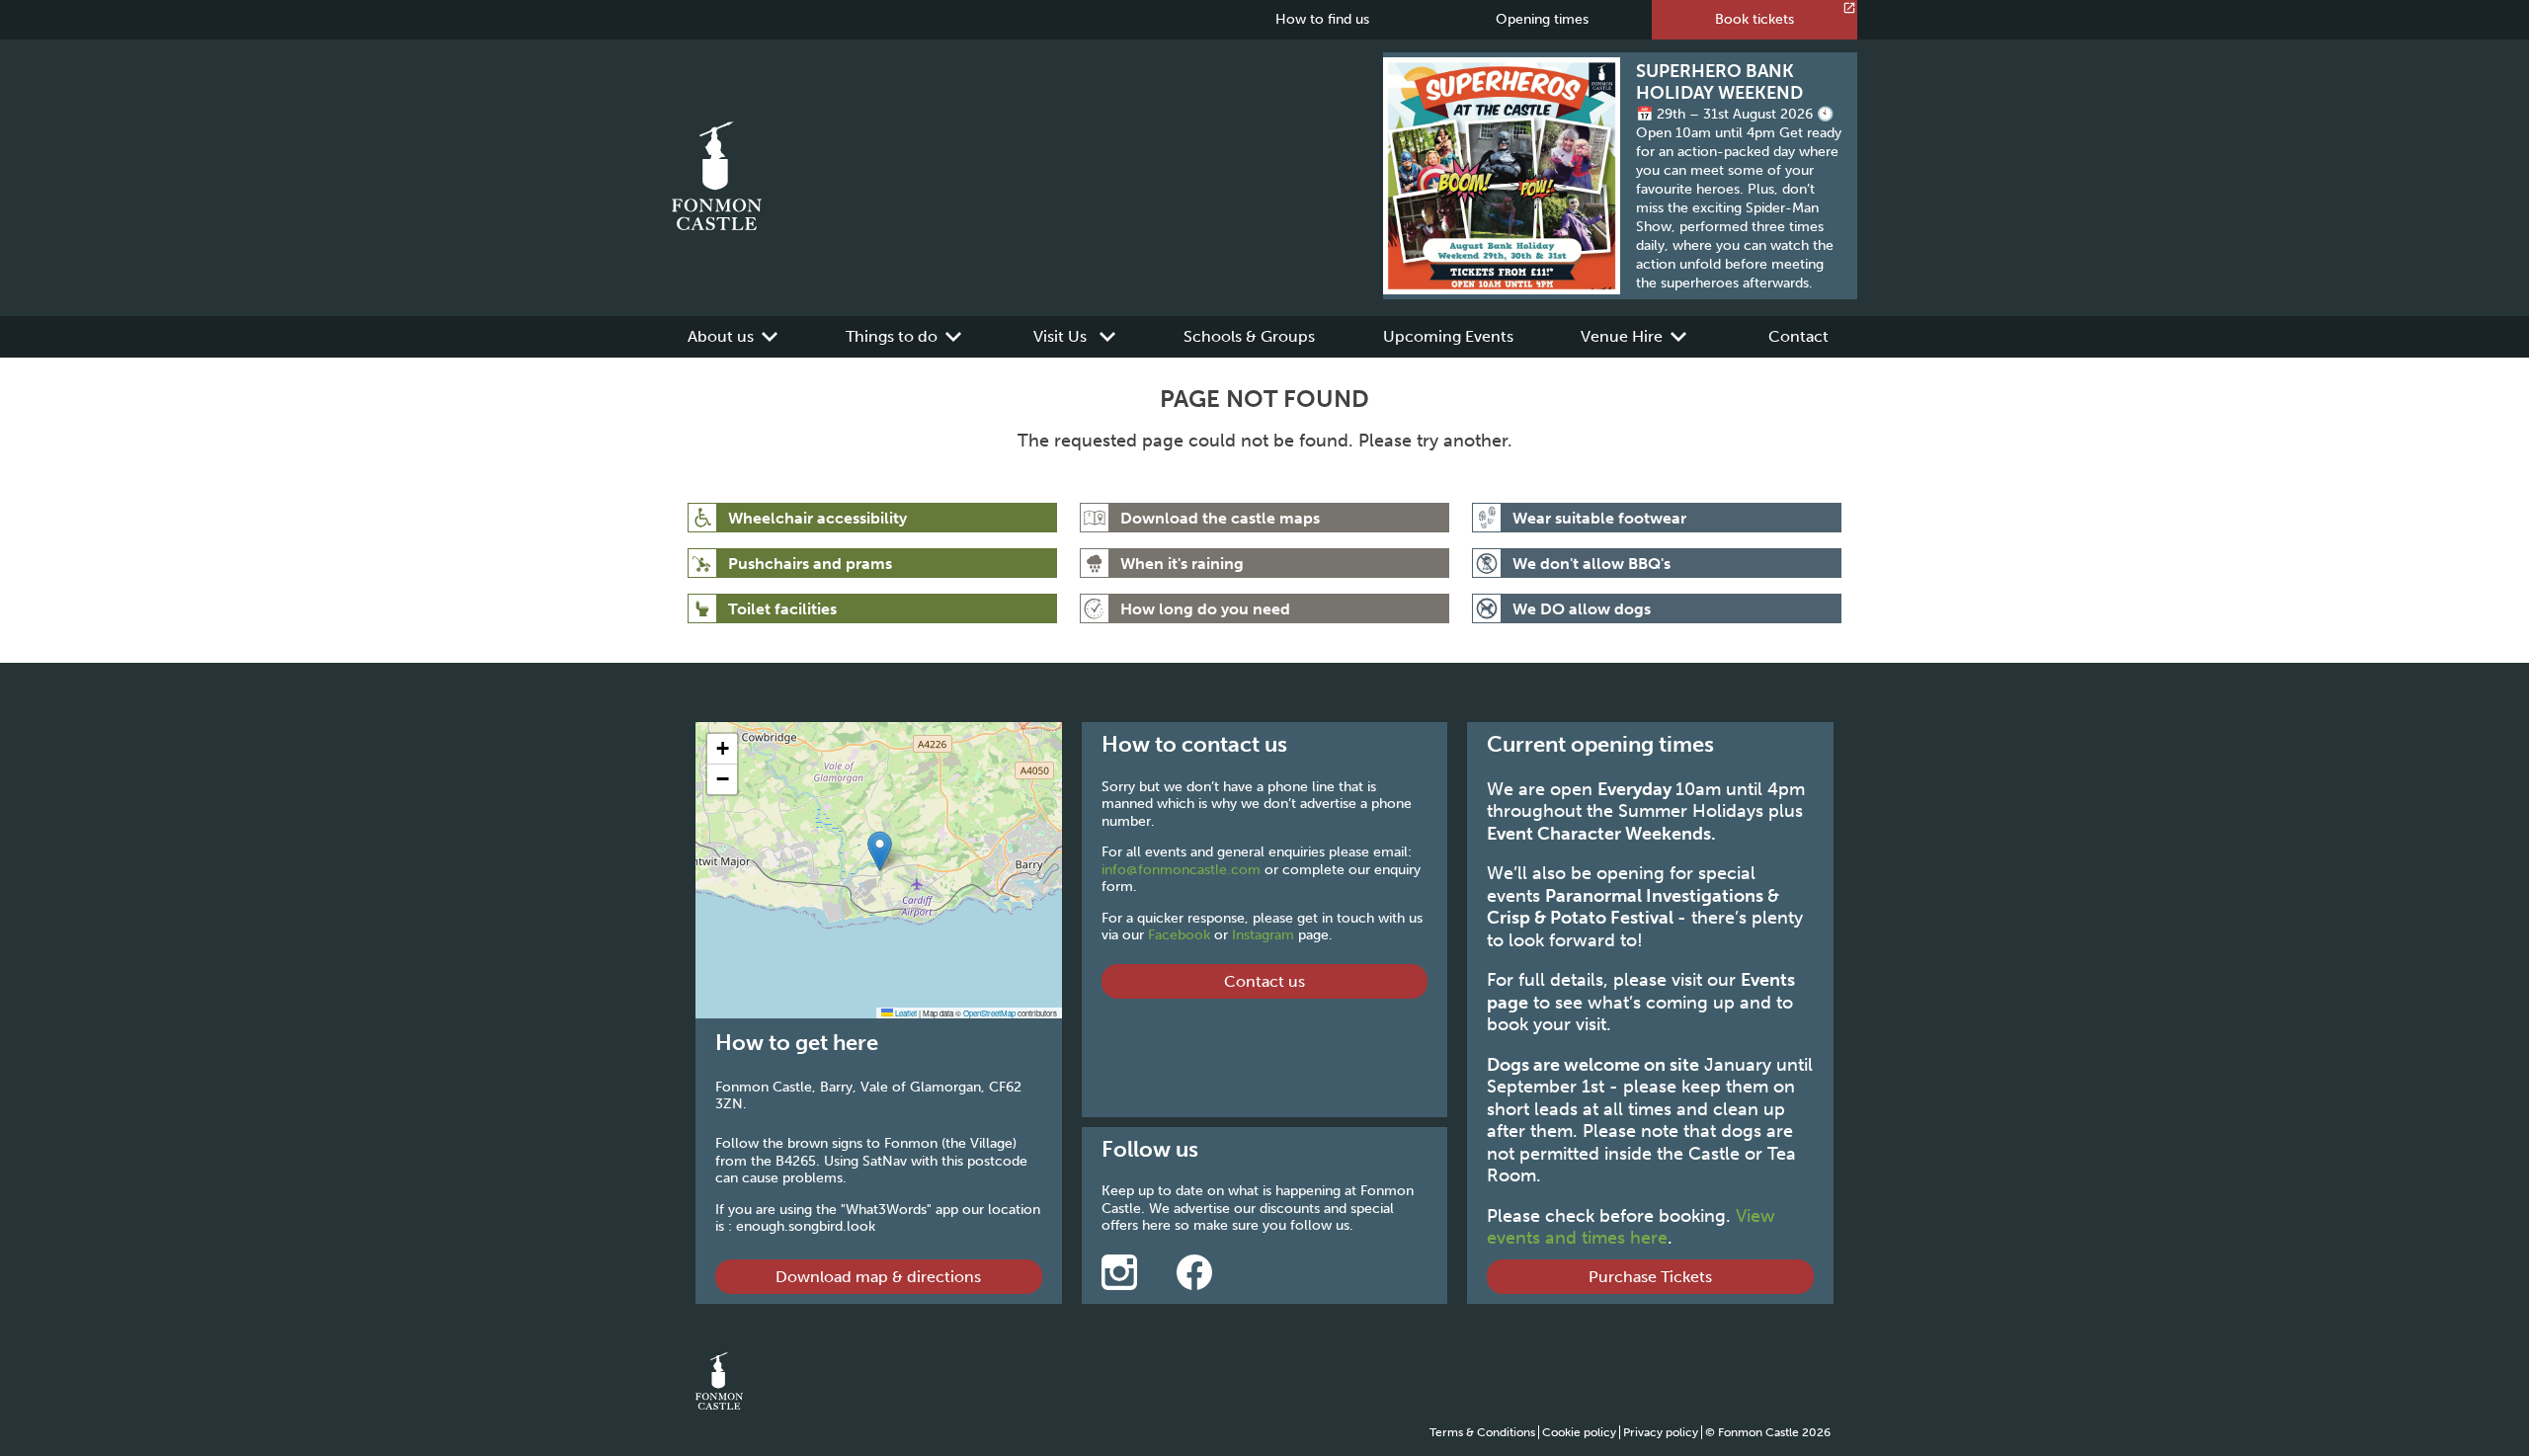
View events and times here (1631, 1227)
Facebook (1179, 935)
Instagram (1263, 935)
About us (721, 336)
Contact (1798, 336)
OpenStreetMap (989, 1013)
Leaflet (905, 1013)
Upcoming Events (1448, 336)
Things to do (892, 336)
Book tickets (1754, 19)
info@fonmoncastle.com (1181, 870)
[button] (880, 851)
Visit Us (1060, 336)
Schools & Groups (1249, 336)
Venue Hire (1622, 336)
